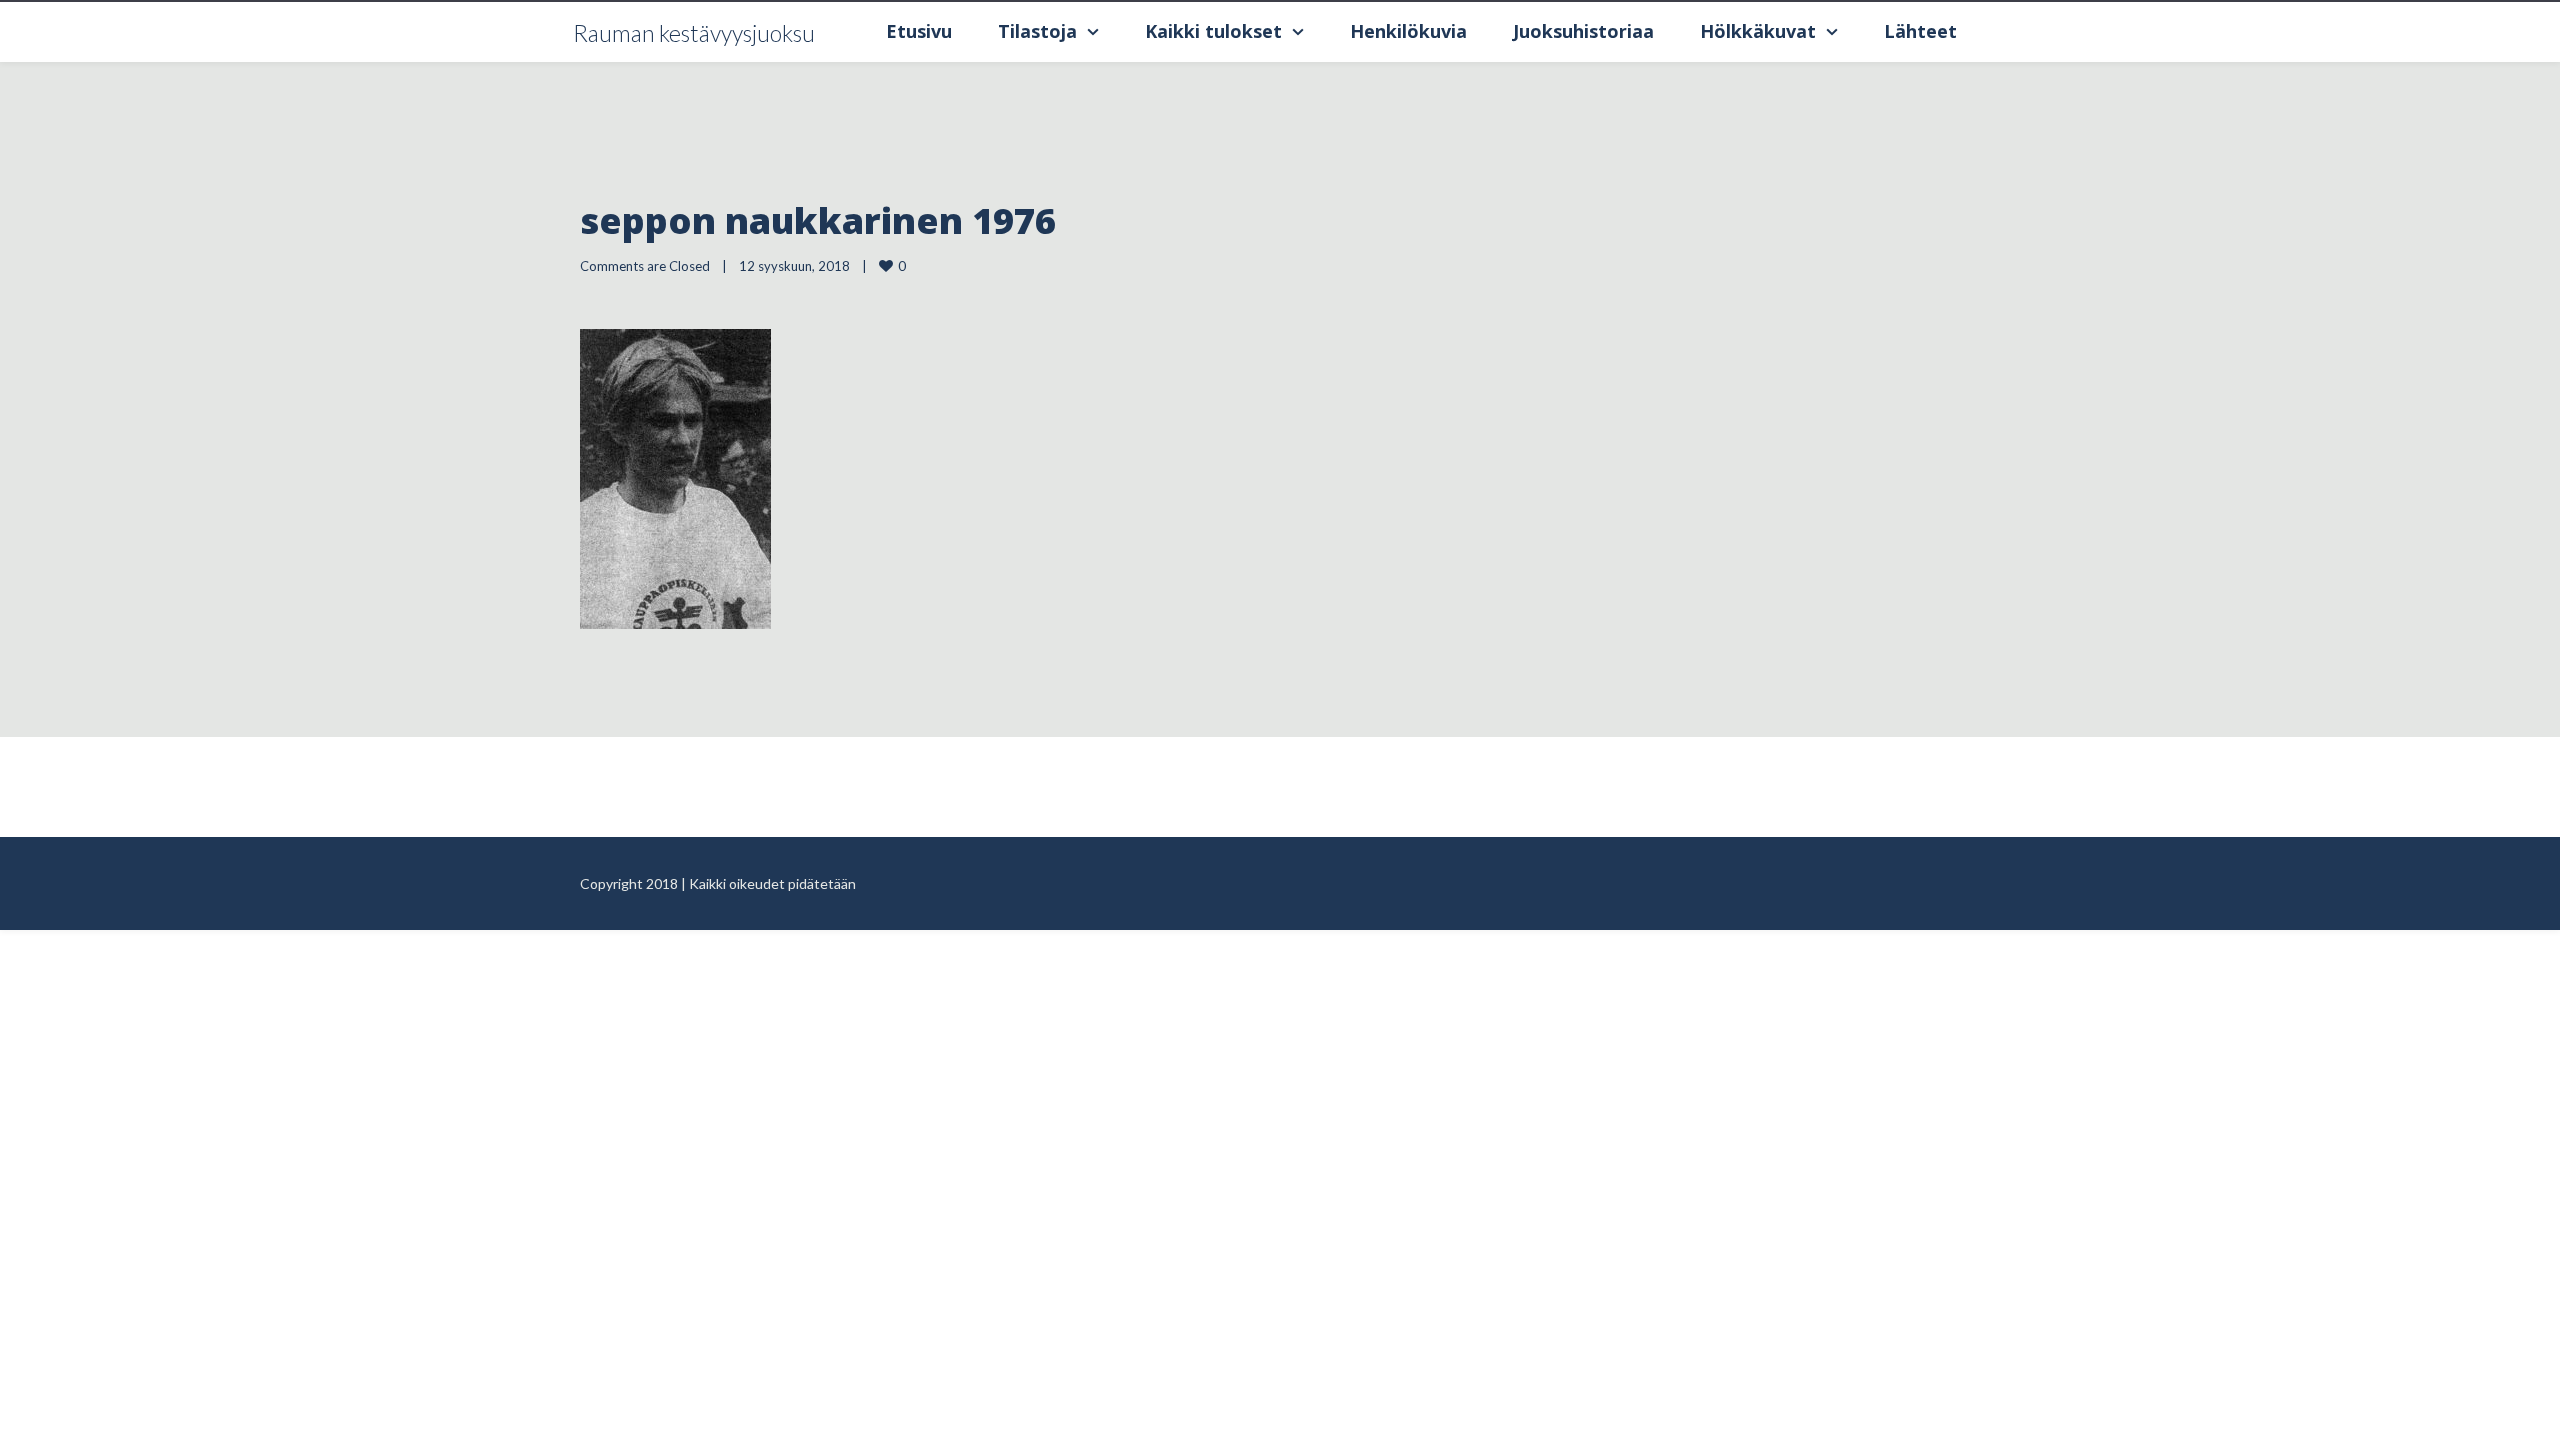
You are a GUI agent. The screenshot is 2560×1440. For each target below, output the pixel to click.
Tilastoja (1037, 31)
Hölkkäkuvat (1758, 31)
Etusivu (919, 31)
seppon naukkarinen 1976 (818, 220)
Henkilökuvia (1408, 31)
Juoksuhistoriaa (1583, 31)
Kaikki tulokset (1213, 31)
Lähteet (1920, 31)
